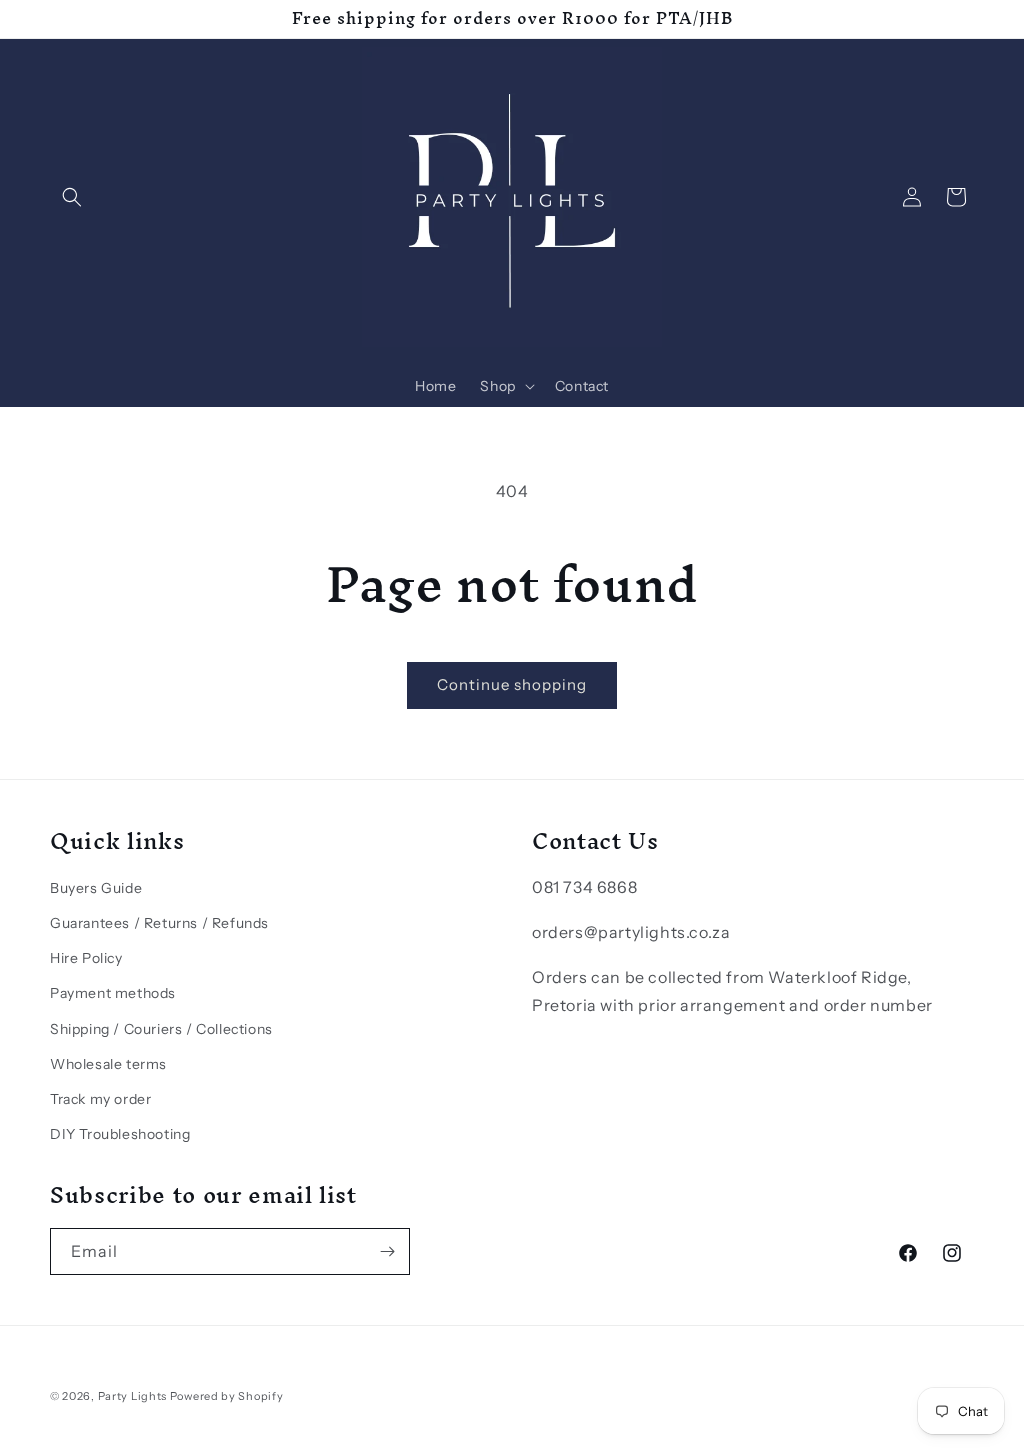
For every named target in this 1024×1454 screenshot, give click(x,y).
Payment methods (113, 993)
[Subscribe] (387, 1251)
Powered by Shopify (227, 1396)
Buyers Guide (96, 888)
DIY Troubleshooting (120, 1134)
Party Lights (132, 1396)
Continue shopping (512, 684)
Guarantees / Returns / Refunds (159, 923)
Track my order (100, 1099)
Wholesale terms (108, 1064)
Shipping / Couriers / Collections (161, 1029)
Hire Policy (86, 958)
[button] (72, 197)
